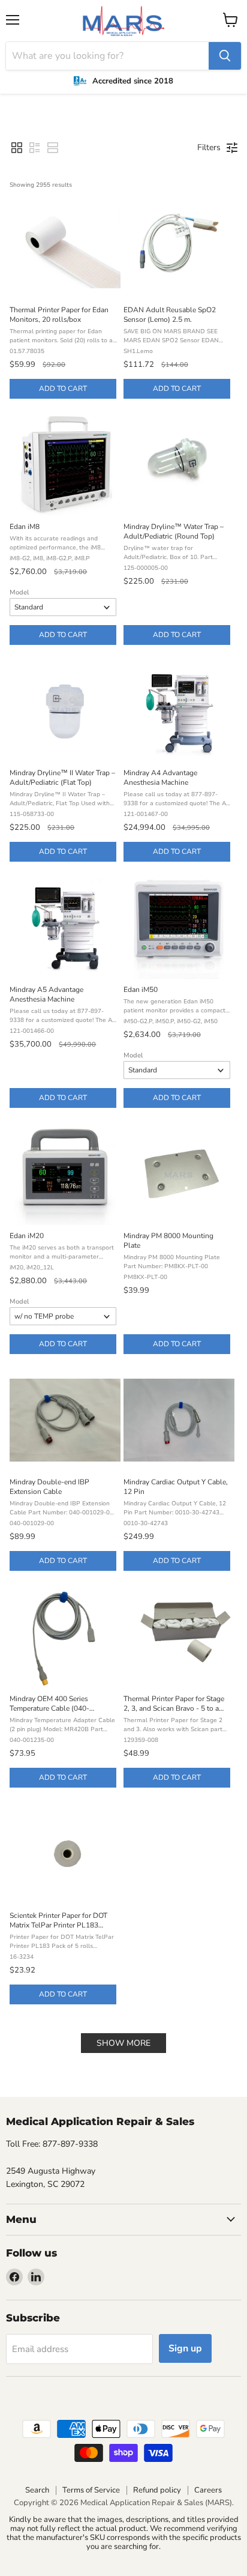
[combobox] (107, 56)
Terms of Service (91, 2490)
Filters (209, 147)
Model (19, 592)
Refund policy (157, 2490)
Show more (123, 2043)
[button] (17, 148)
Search (37, 2490)
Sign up (185, 2348)
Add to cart (63, 389)
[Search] (225, 56)
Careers (208, 2490)
